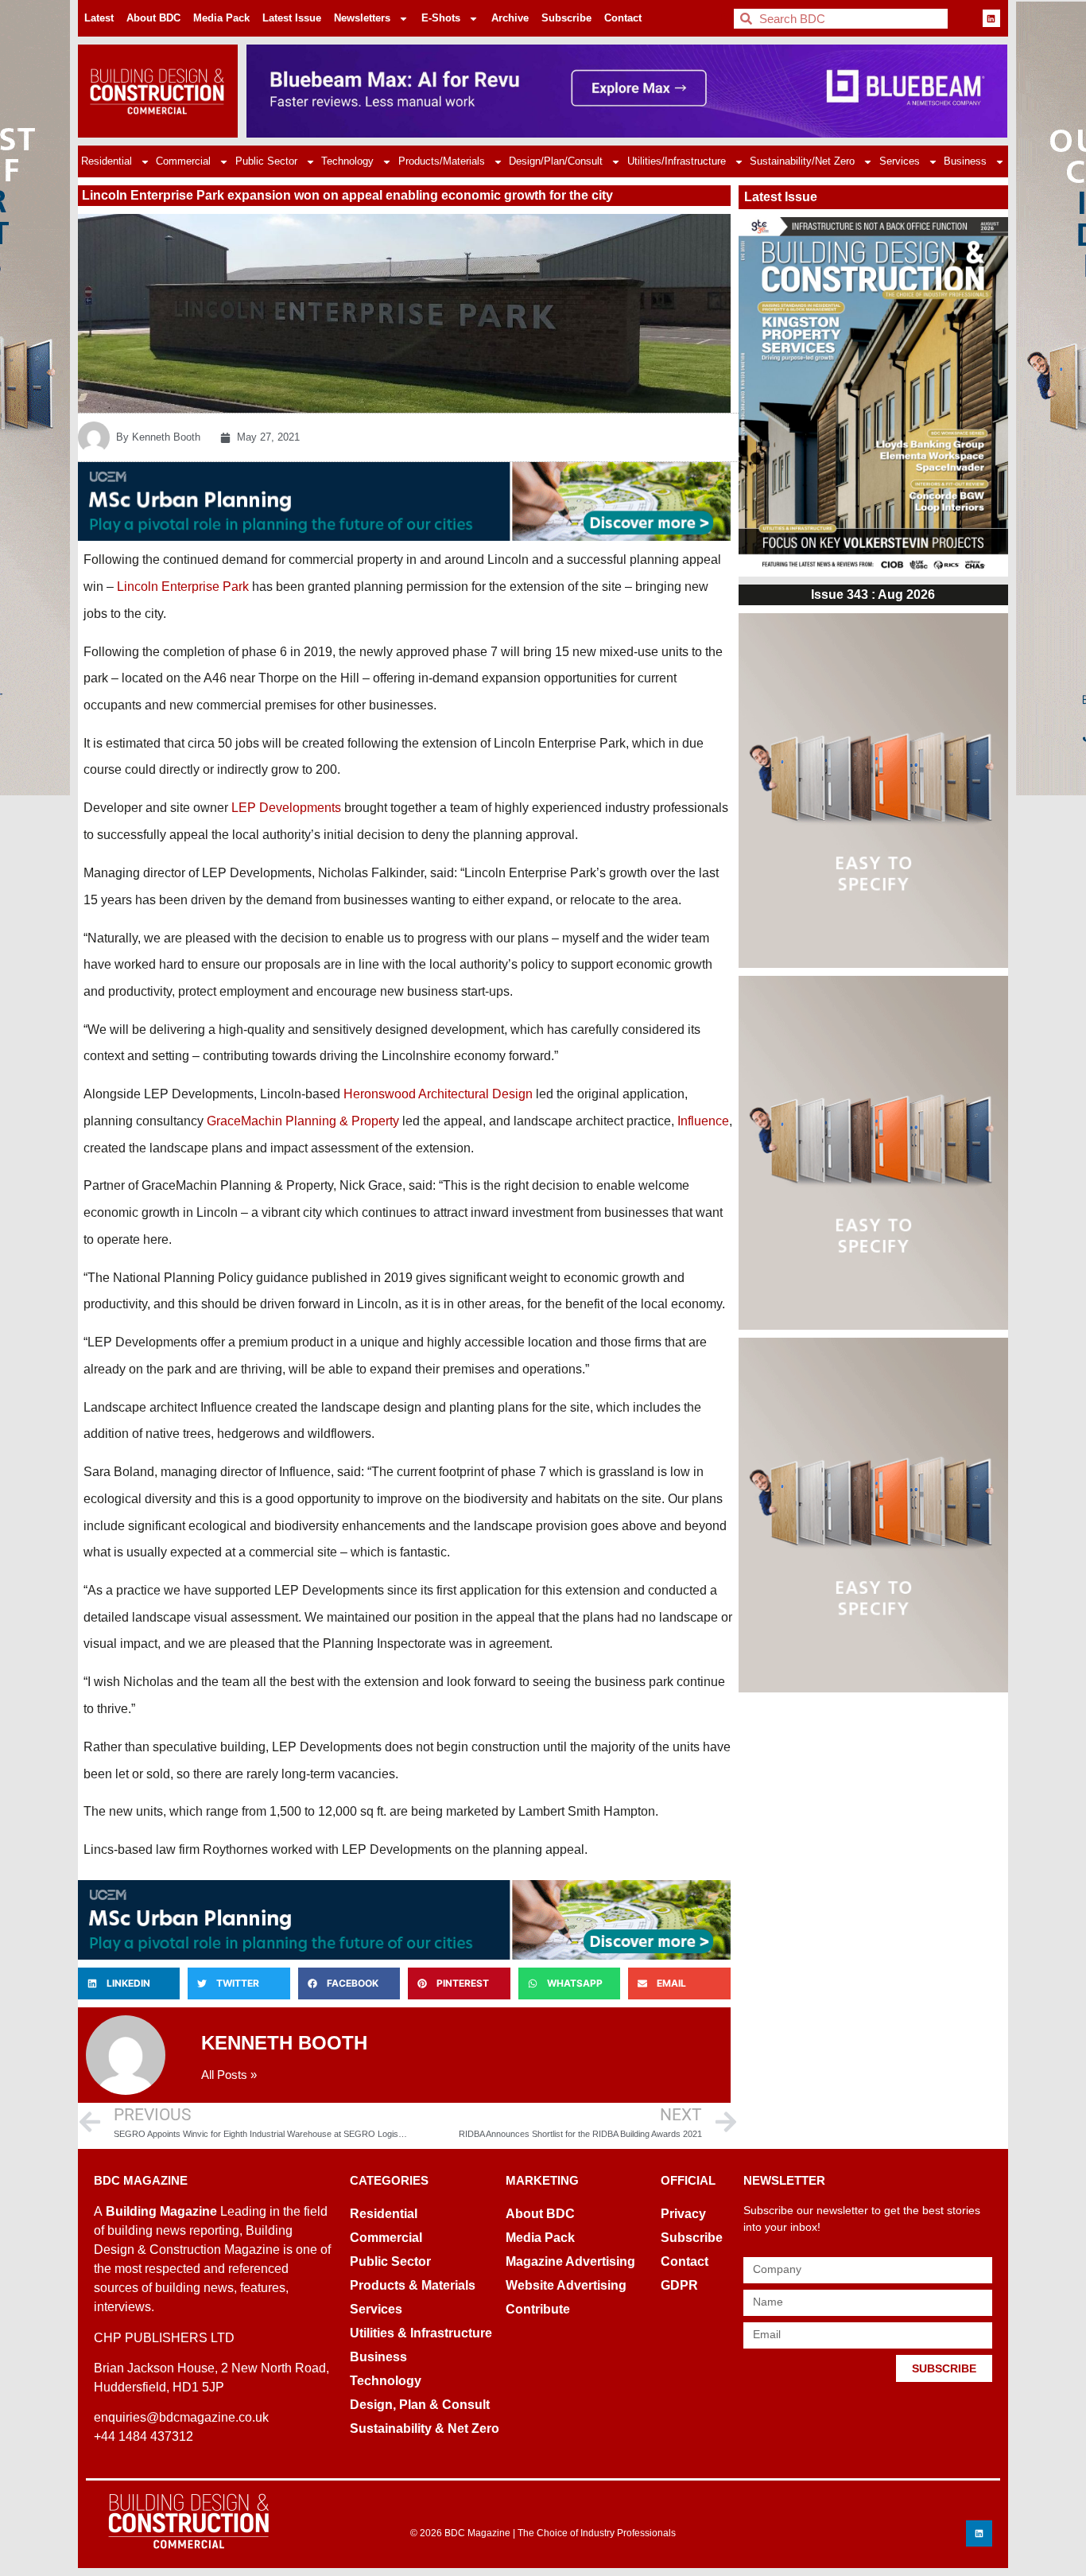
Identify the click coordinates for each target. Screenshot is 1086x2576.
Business (965, 161)
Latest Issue (292, 18)
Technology (347, 161)
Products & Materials (413, 2285)
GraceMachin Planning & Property (303, 1121)
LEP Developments (286, 808)
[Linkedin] (991, 18)
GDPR (679, 2285)
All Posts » (229, 2075)
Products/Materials (442, 161)
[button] (129, 1983)
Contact (623, 18)
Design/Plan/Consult (556, 161)
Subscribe (566, 18)
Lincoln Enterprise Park (183, 587)
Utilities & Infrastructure (421, 2333)
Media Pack (221, 18)
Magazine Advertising (570, 2261)
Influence (703, 1121)
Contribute (538, 2309)
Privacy (683, 2214)
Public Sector (266, 161)
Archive (510, 18)
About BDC (153, 18)
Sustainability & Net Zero (425, 2428)
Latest (99, 18)
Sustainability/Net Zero (802, 161)
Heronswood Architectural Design (438, 1094)
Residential (107, 161)
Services (900, 161)
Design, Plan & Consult (420, 2405)
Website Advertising (566, 2285)
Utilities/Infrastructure (677, 161)
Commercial (183, 161)
